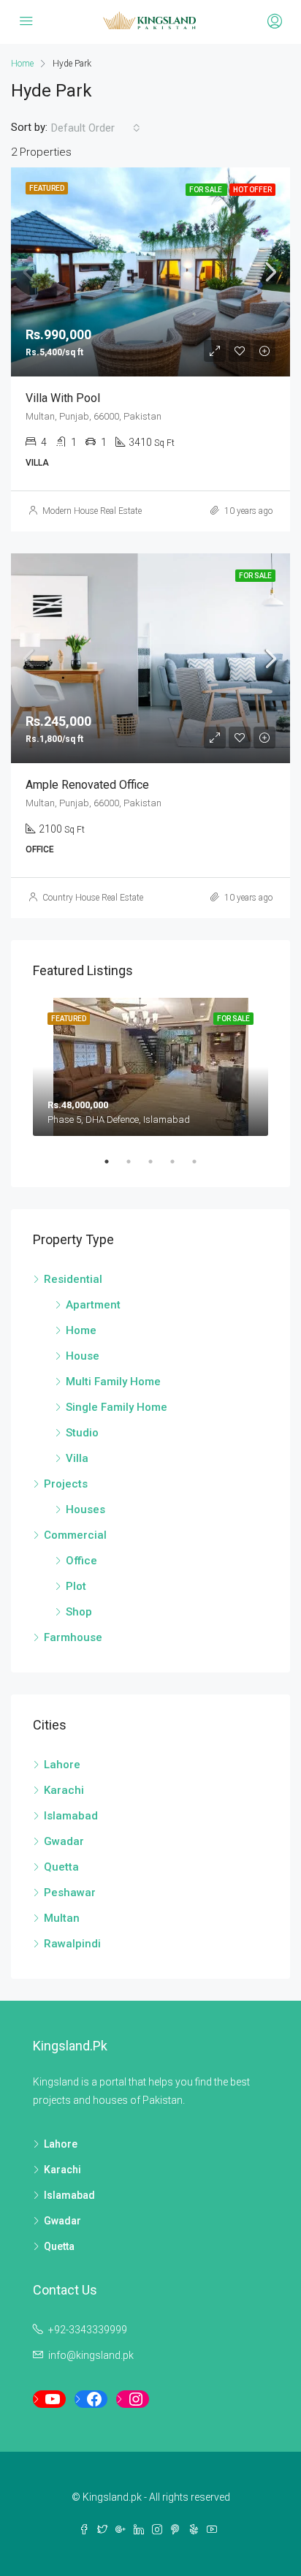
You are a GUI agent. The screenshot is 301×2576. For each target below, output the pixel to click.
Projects (66, 1484)
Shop (79, 1612)
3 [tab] (158, 1162)
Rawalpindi (72, 1944)
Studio (82, 1433)
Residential (73, 1279)
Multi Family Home (113, 1382)
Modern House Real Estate (92, 511)
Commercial (75, 1535)
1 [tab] (114, 1162)
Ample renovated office (87, 785)
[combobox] (96, 128)
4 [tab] (180, 1162)
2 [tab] (136, 1162)
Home (81, 1330)
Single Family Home (117, 1407)
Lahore (62, 1765)
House (83, 1356)
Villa (77, 1458)
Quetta (61, 1867)
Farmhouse (73, 1637)
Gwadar (64, 1841)
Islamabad (71, 1816)
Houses (85, 1509)
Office (81, 1561)
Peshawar (70, 1893)
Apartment (93, 1305)
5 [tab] (202, 1162)
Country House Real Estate (93, 898)
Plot (76, 1586)
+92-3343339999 (88, 2330)
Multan (62, 1918)
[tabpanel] (150, 1067)
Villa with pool (63, 398)
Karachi (64, 1790)
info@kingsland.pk (91, 2355)
